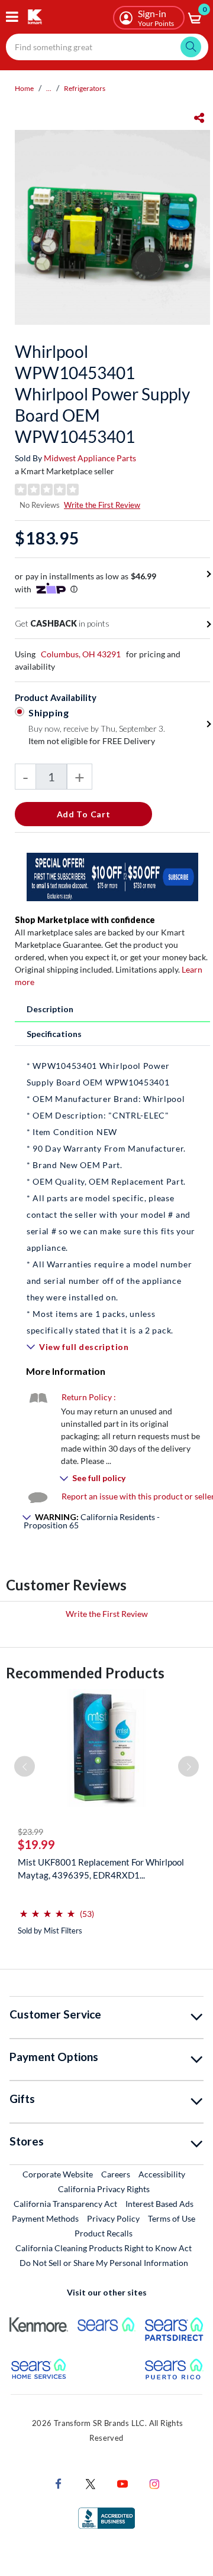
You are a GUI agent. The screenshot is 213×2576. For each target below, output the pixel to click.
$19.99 (36, 1844)
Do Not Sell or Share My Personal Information (104, 2263)
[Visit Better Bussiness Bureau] (106, 2517)
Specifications (54, 1034)
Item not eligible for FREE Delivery (92, 741)
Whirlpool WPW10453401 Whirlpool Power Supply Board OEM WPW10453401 (102, 394)
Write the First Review (102, 505)
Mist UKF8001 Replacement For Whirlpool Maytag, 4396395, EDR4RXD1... (101, 1869)
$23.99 (30, 1832)
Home (24, 88)
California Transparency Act (65, 2204)
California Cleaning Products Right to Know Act (104, 2248)
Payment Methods (45, 2218)
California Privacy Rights (104, 2189)
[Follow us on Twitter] (91, 2482)
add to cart (84, 814)
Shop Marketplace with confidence (85, 920)
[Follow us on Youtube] (122, 2482)
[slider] (47, 1909)
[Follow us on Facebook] (59, 2482)
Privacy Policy (113, 2218)
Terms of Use (172, 2218)
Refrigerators (85, 88)
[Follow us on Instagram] (154, 2482)
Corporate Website (58, 2174)
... (49, 88)
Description (50, 1009)
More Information (66, 1371)
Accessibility (162, 2174)
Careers (116, 2174)
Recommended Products (85, 1673)
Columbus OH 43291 (81, 654)
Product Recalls (104, 2233)
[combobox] (107, 47)
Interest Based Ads (159, 2204)
